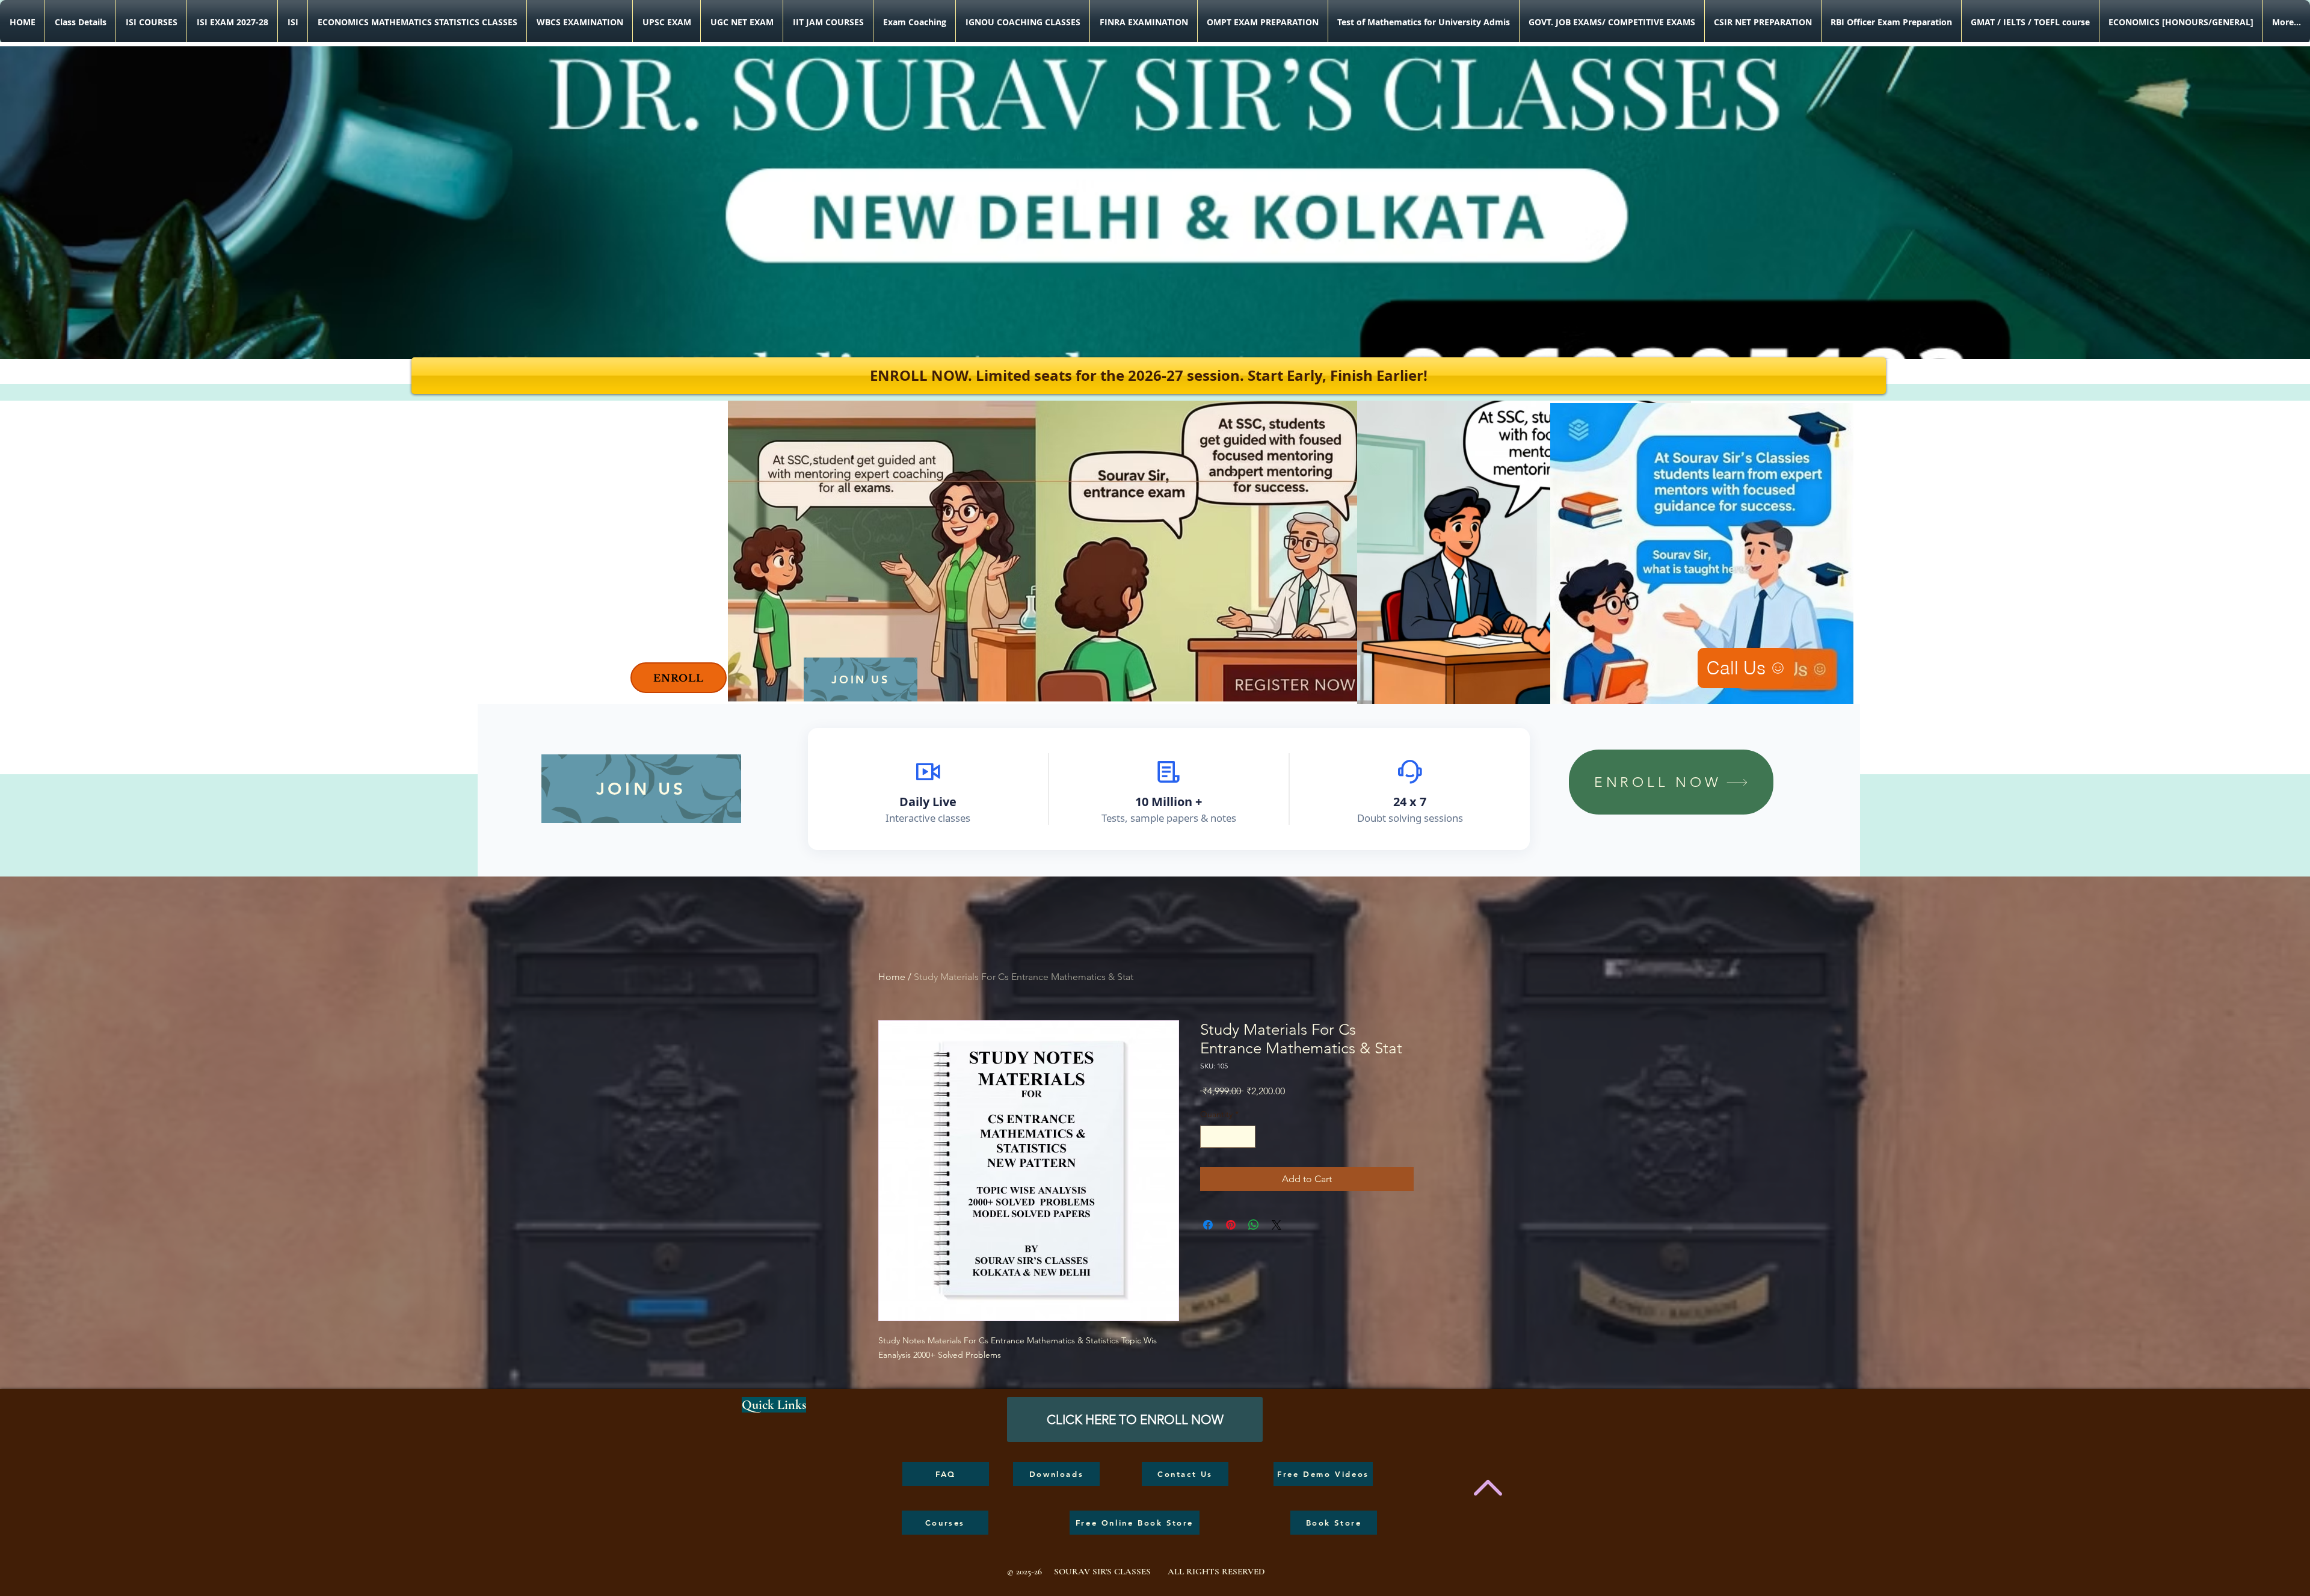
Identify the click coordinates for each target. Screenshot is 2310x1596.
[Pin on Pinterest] (1231, 1225)
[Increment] (1246, 1137)
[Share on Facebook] (1208, 1225)
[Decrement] (1209, 1137)
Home (892, 977)
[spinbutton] (1228, 1137)
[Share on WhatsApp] (1254, 1225)
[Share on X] (1277, 1225)
